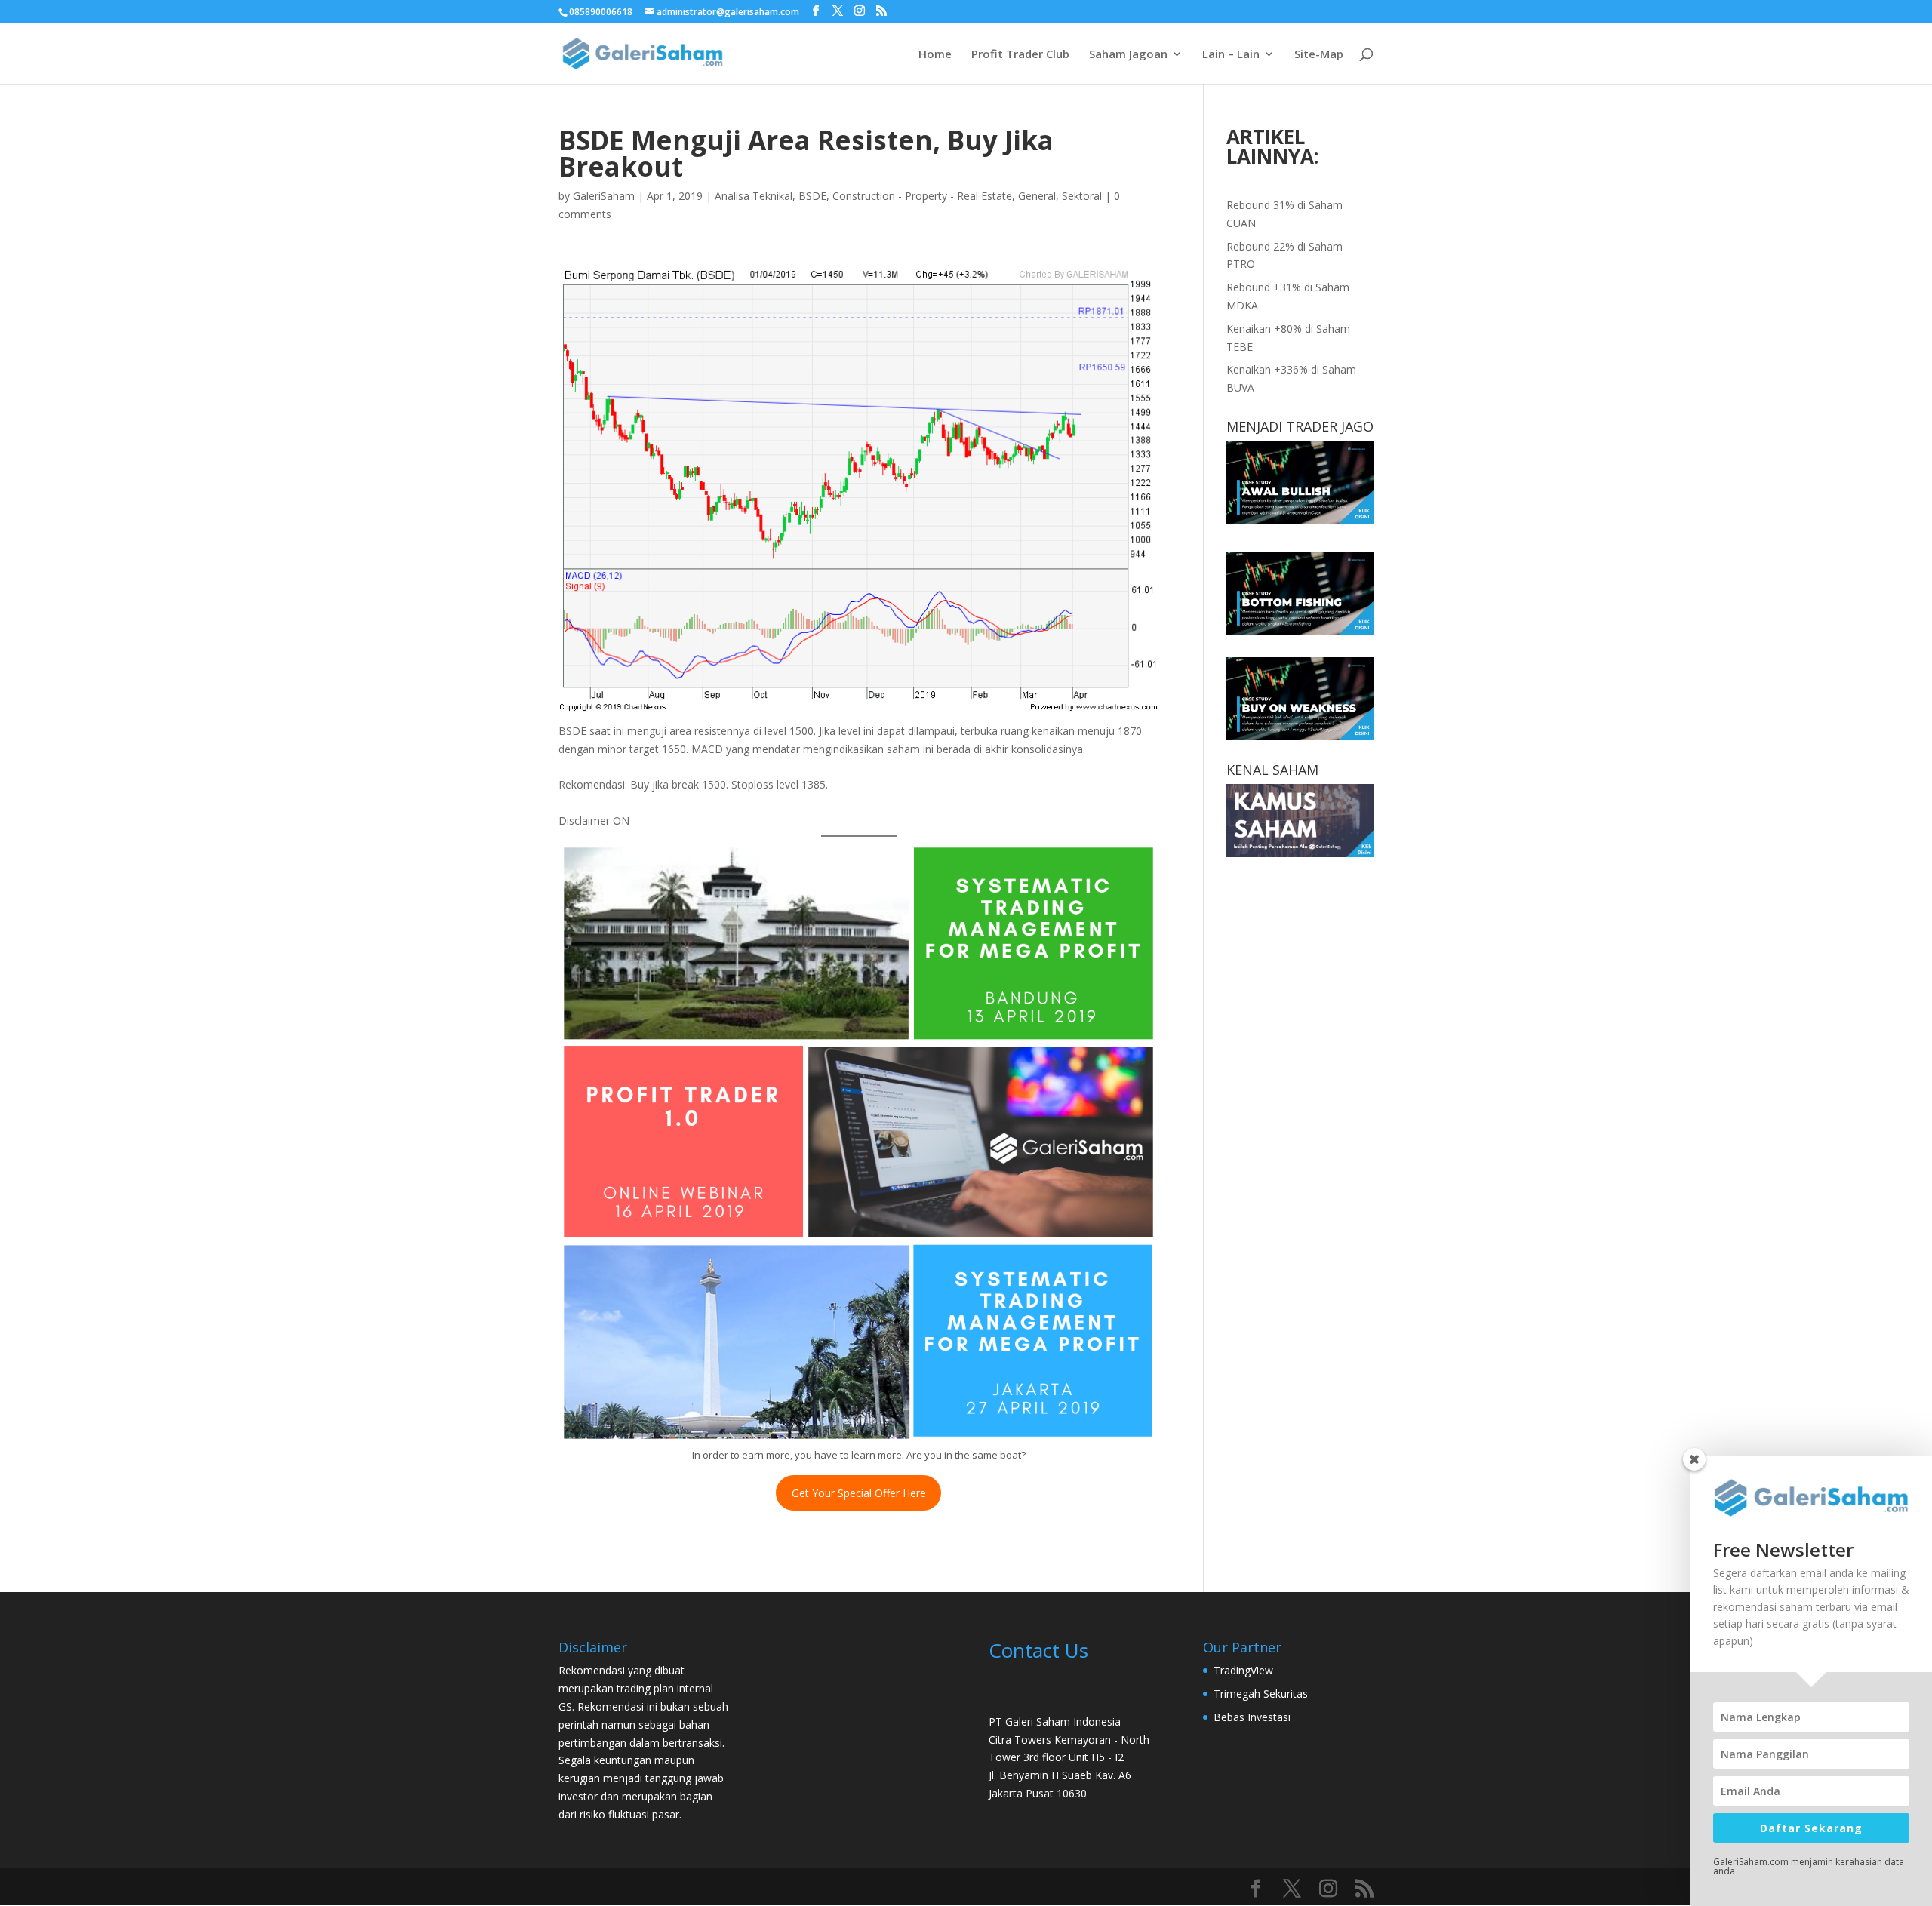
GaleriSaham (604, 196)
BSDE (812, 196)
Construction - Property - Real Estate (922, 196)
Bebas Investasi (1252, 1717)
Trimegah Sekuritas (1261, 1694)
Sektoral (1082, 196)
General (1037, 196)
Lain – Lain (1231, 55)
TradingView (1243, 1670)
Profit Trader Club (1020, 55)
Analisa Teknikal (754, 196)
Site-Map (1319, 55)
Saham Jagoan (1128, 55)
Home (935, 55)
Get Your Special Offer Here (859, 1493)
